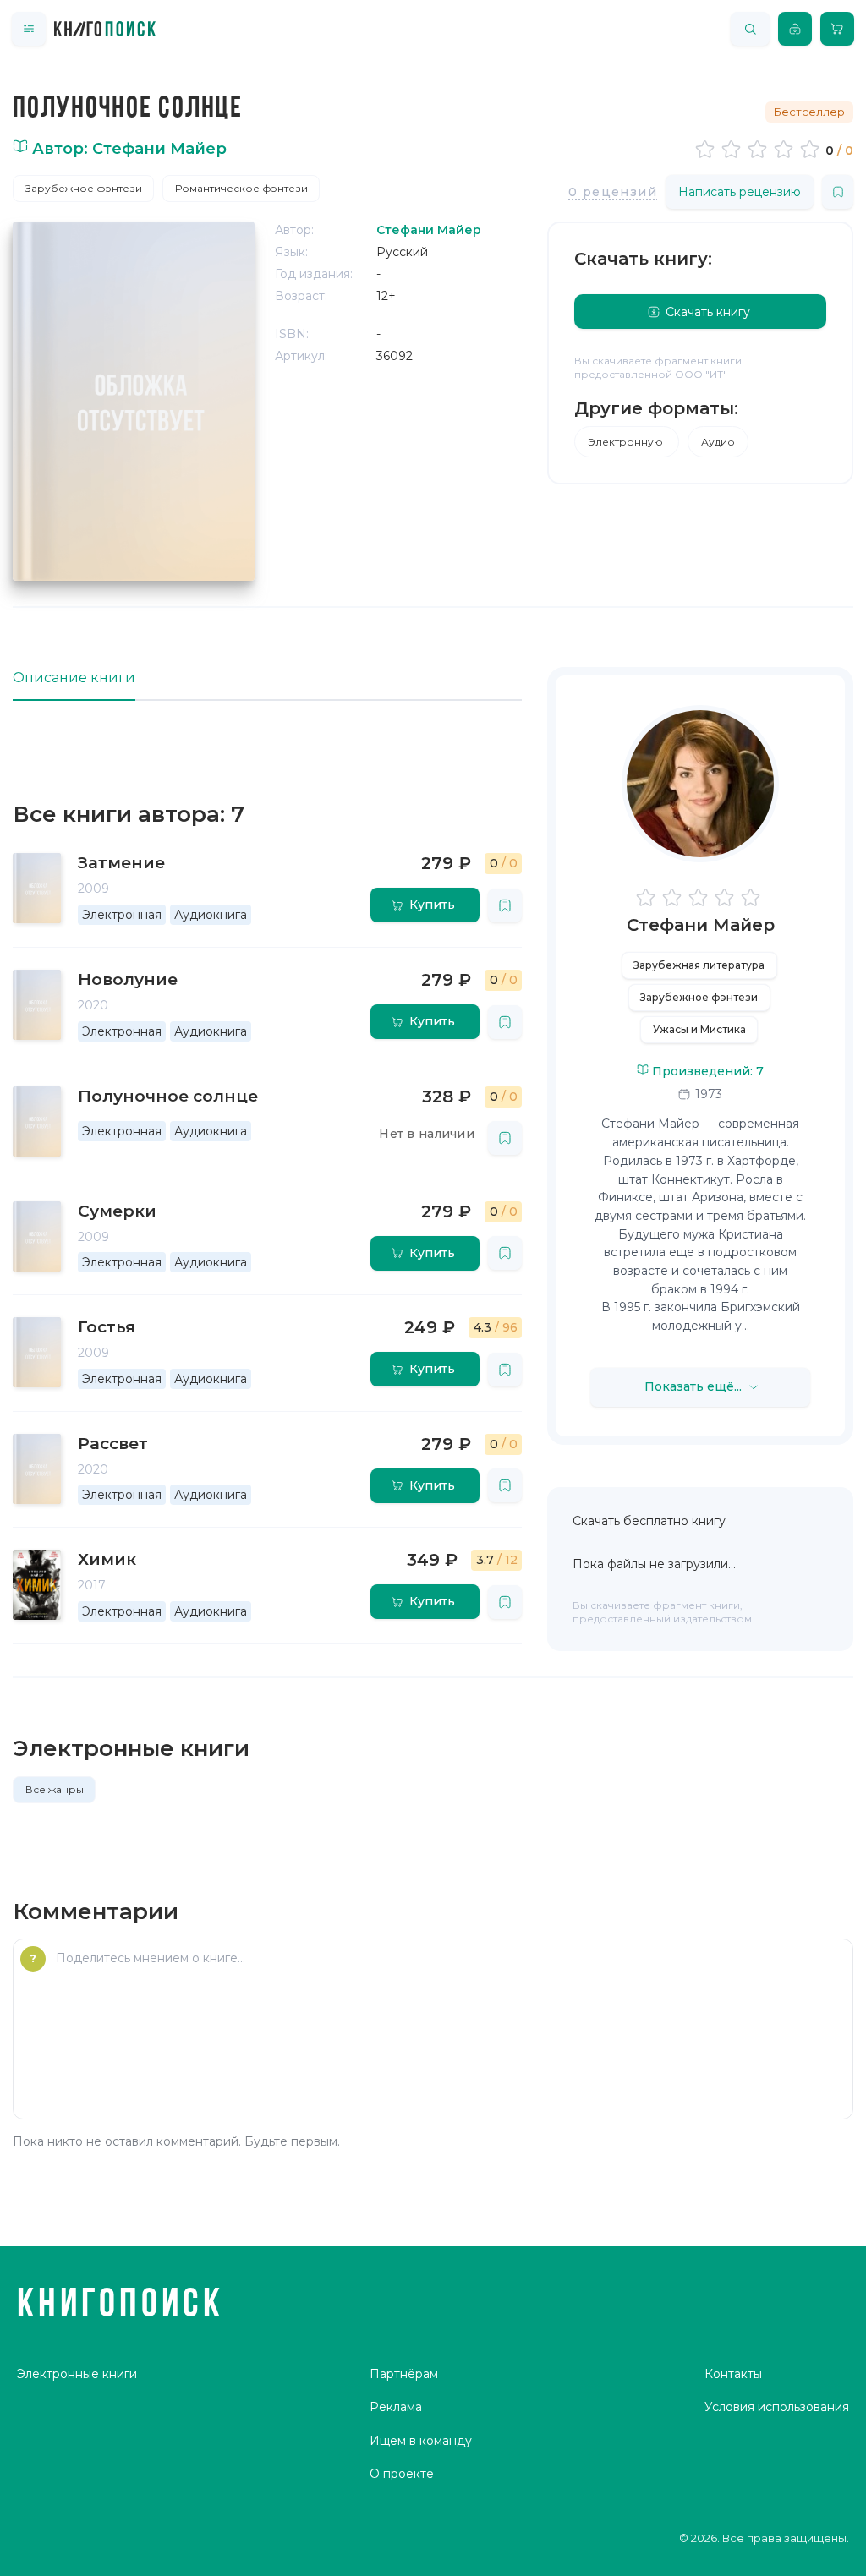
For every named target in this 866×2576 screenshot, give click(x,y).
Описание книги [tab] (74, 678)
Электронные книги (77, 2374)
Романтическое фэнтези (241, 188)
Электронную (627, 442)
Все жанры (55, 1789)
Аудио (718, 442)
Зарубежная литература (699, 965)
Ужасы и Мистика (699, 1029)
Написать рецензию (740, 192)
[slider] (760, 149)
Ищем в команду (421, 2441)
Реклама (396, 2407)
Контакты (733, 2374)
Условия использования (777, 2407)
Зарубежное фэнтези (84, 188)
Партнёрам (404, 2374)
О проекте (402, 2474)
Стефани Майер (701, 925)
